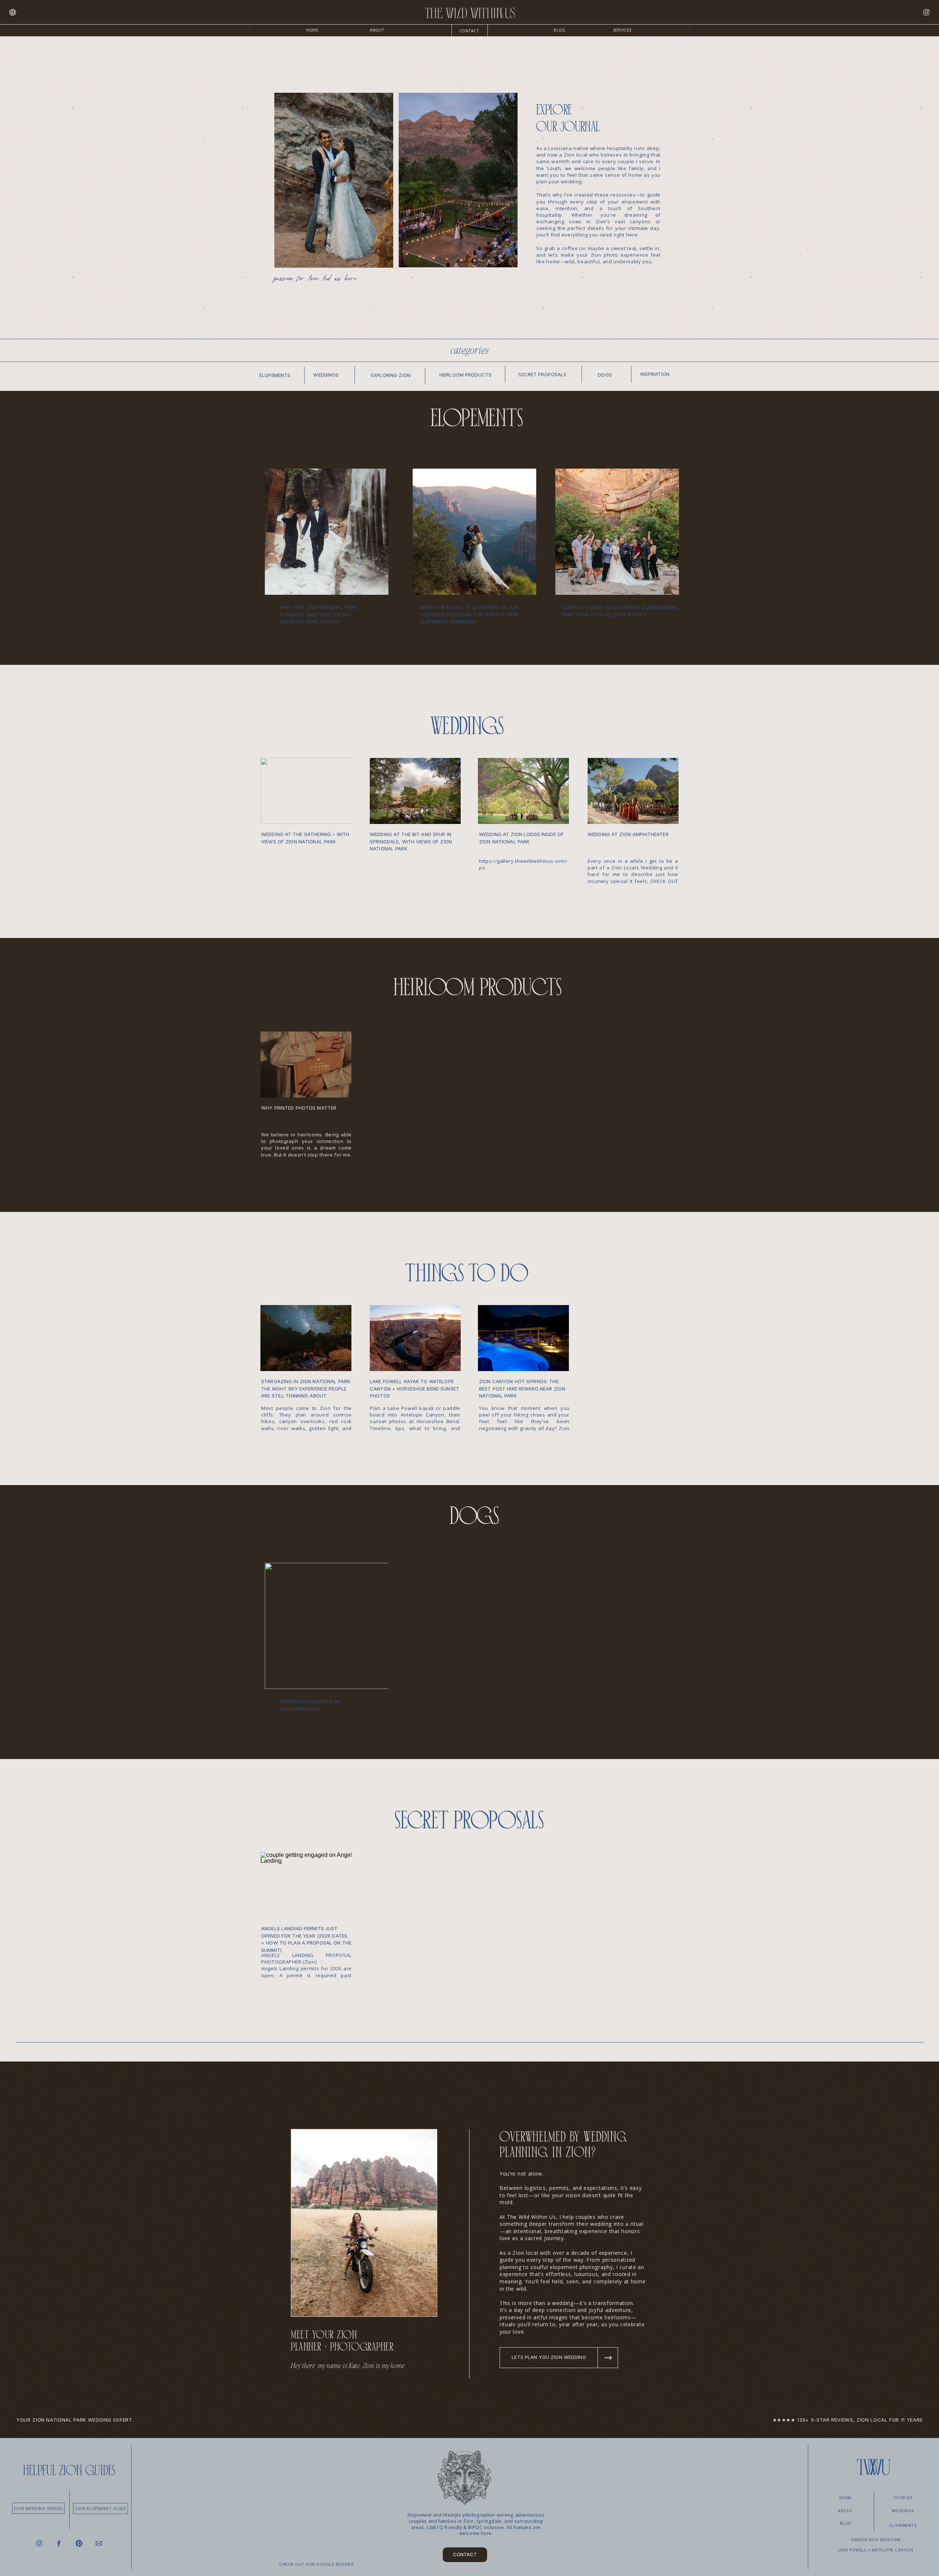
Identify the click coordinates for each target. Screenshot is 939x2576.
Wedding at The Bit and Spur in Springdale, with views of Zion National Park (411, 841)
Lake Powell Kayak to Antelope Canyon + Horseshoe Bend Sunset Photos (414, 1388)
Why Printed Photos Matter (299, 1108)
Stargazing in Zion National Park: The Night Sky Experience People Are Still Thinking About (306, 1388)
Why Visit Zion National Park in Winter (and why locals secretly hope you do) (318, 614)
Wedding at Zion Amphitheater (628, 834)
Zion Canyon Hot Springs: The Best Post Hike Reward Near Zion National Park (522, 1388)
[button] (622, 30)
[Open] (13, 12)
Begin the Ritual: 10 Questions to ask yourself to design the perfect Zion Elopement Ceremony (470, 614)
